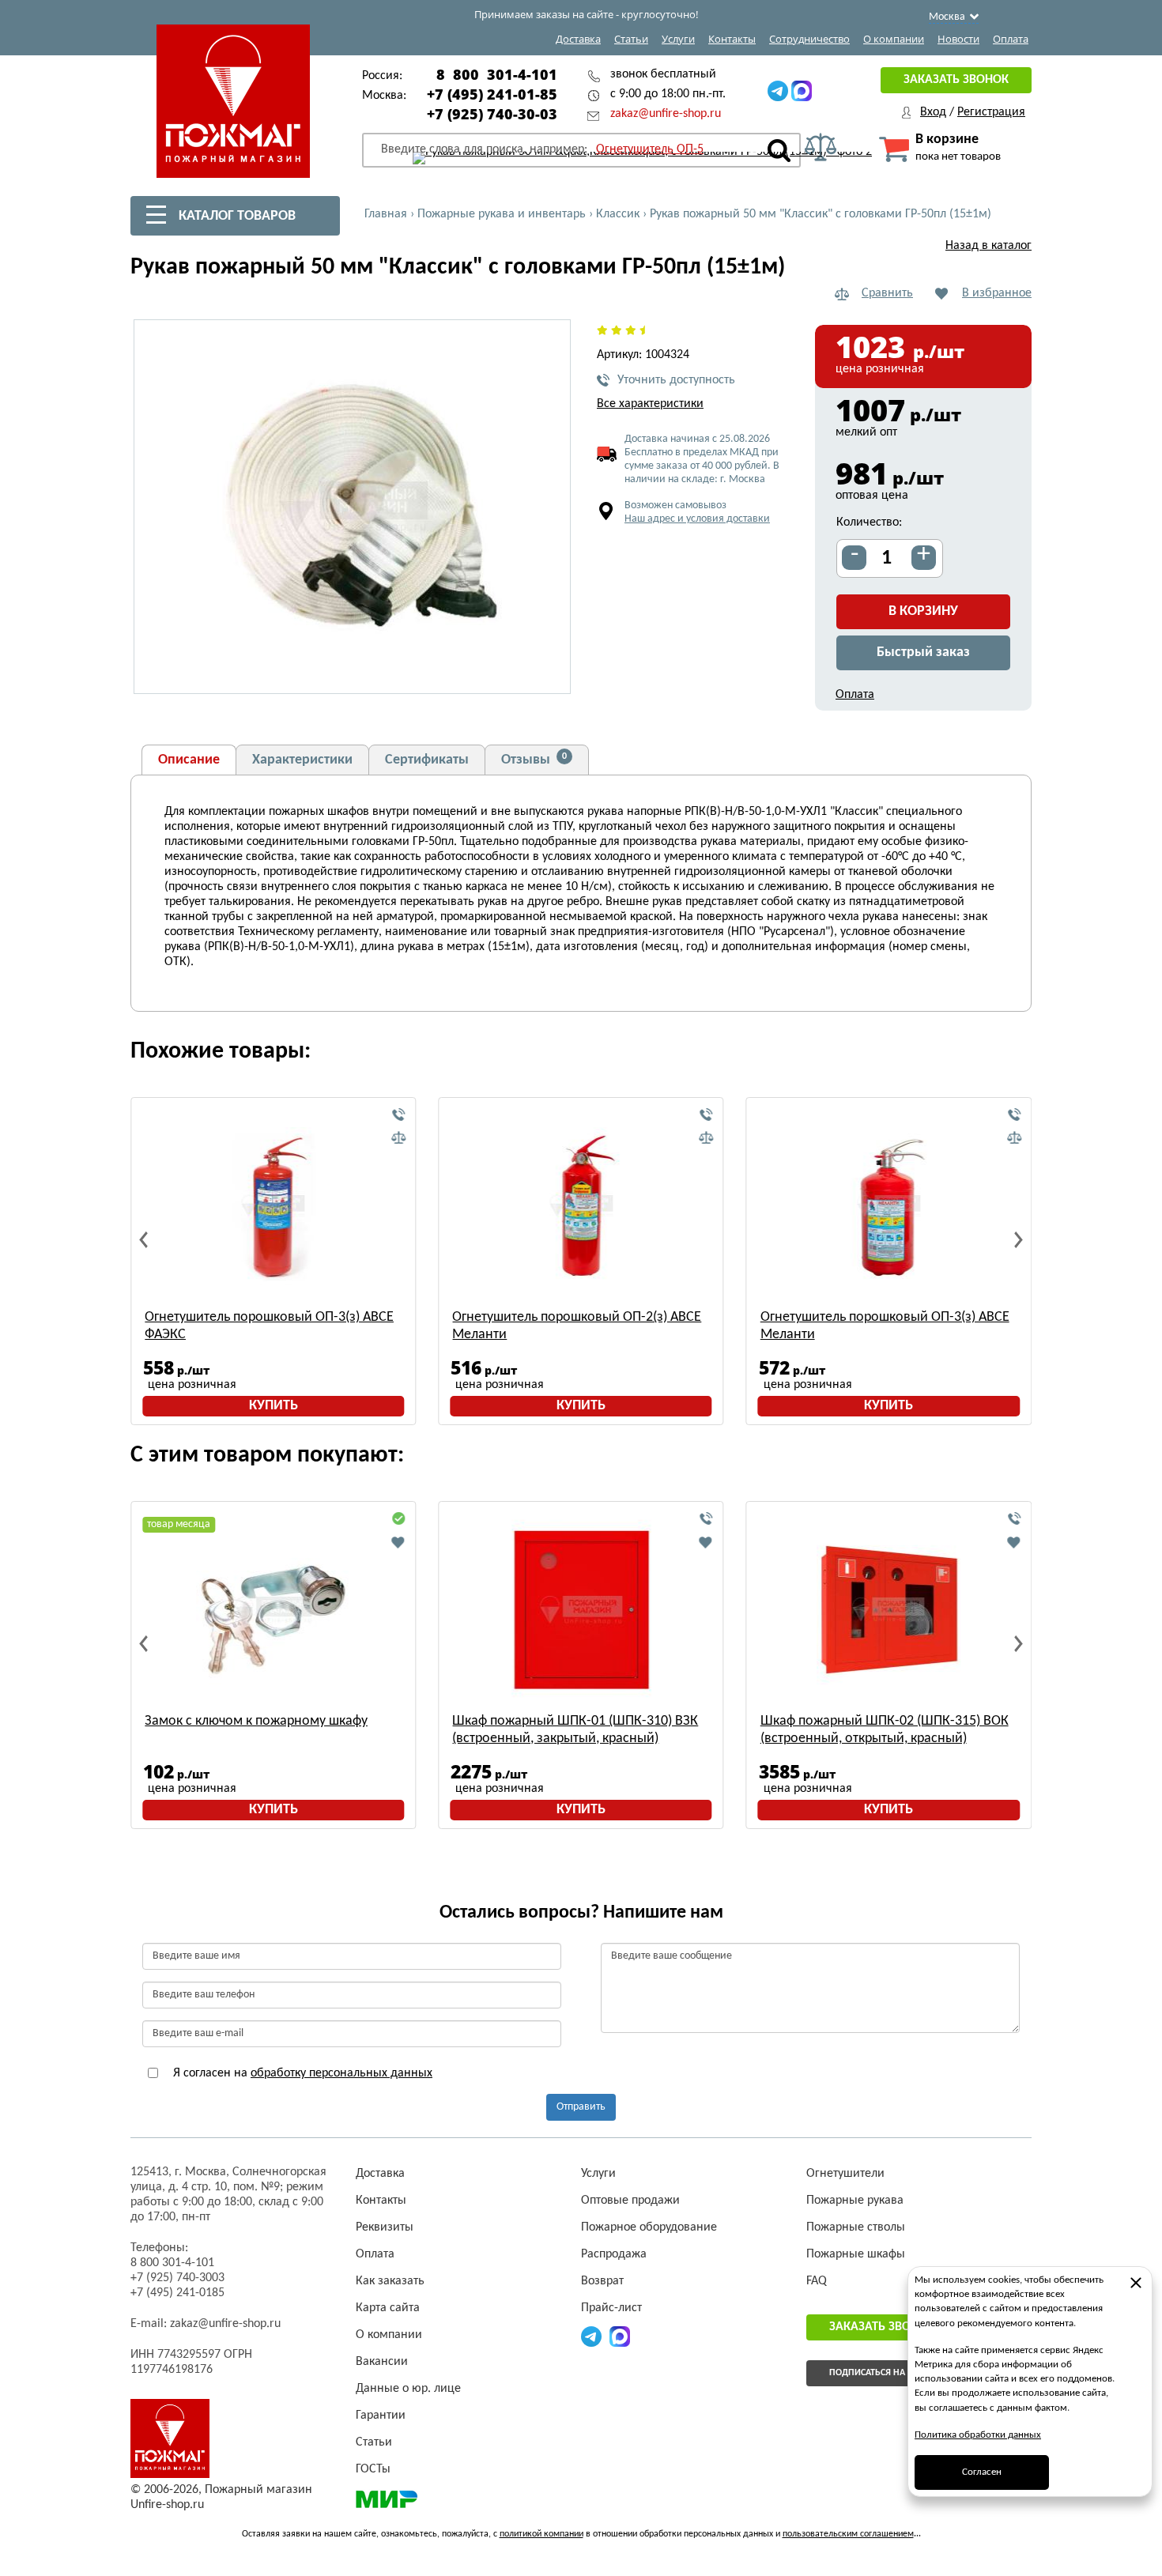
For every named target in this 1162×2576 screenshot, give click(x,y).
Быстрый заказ (923, 652)
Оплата (1011, 39)
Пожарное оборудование (649, 2227)
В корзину (923, 611)
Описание (189, 760)
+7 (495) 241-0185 (177, 2293)
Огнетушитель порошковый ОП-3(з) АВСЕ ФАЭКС (269, 1326)
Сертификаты (427, 760)
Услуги (678, 39)
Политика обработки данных (978, 2435)
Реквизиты (385, 2227)
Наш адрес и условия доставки (697, 519)
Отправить (581, 2107)
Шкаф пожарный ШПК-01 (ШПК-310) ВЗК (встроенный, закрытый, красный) (575, 1730)
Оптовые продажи (630, 2201)
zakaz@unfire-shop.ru (666, 114)
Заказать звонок (956, 80)
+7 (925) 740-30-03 (492, 114)
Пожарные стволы (856, 2227)
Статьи (631, 39)
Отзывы (534, 760)
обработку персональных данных (341, 2073)
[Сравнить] (398, 1138)
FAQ (817, 2281)
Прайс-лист (611, 2308)
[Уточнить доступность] (398, 1115)
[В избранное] (398, 1542)
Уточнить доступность (676, 380)
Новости (958, 39)
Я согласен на (301, 2073)
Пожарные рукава (855, 2201)
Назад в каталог (988, 246)
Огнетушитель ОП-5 (650, 149)
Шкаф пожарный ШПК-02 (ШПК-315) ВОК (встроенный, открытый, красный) (885, 1730)
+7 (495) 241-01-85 (492, 94)
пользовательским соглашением (848, 2534)
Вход (933, 112)
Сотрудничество (809, 39)
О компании (894, 39)
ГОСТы (373, 2469)
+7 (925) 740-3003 (177, 2278)
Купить (274, 1406)
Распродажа (614, 2254)
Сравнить (887, 293)
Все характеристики (650, 404)
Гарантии (381, 2416)
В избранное (997, 293)
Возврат (602, 2281)
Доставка (578, 39)
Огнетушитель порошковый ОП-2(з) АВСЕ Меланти (577, 1326)
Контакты (732, 39)
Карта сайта (388, 2308)
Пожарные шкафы (856, 2254)
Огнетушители (845, 2174)
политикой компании (541, 2534)
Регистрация (991, 112)
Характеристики (302, 760)
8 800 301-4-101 (497, 74)
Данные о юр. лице (408, 2389)
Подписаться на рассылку (890, 2373)
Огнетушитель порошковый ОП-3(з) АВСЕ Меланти (885, 1326)
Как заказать (390, 2281)
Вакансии (382, 2362)
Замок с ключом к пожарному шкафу (256, 1721)
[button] (549, 673)
